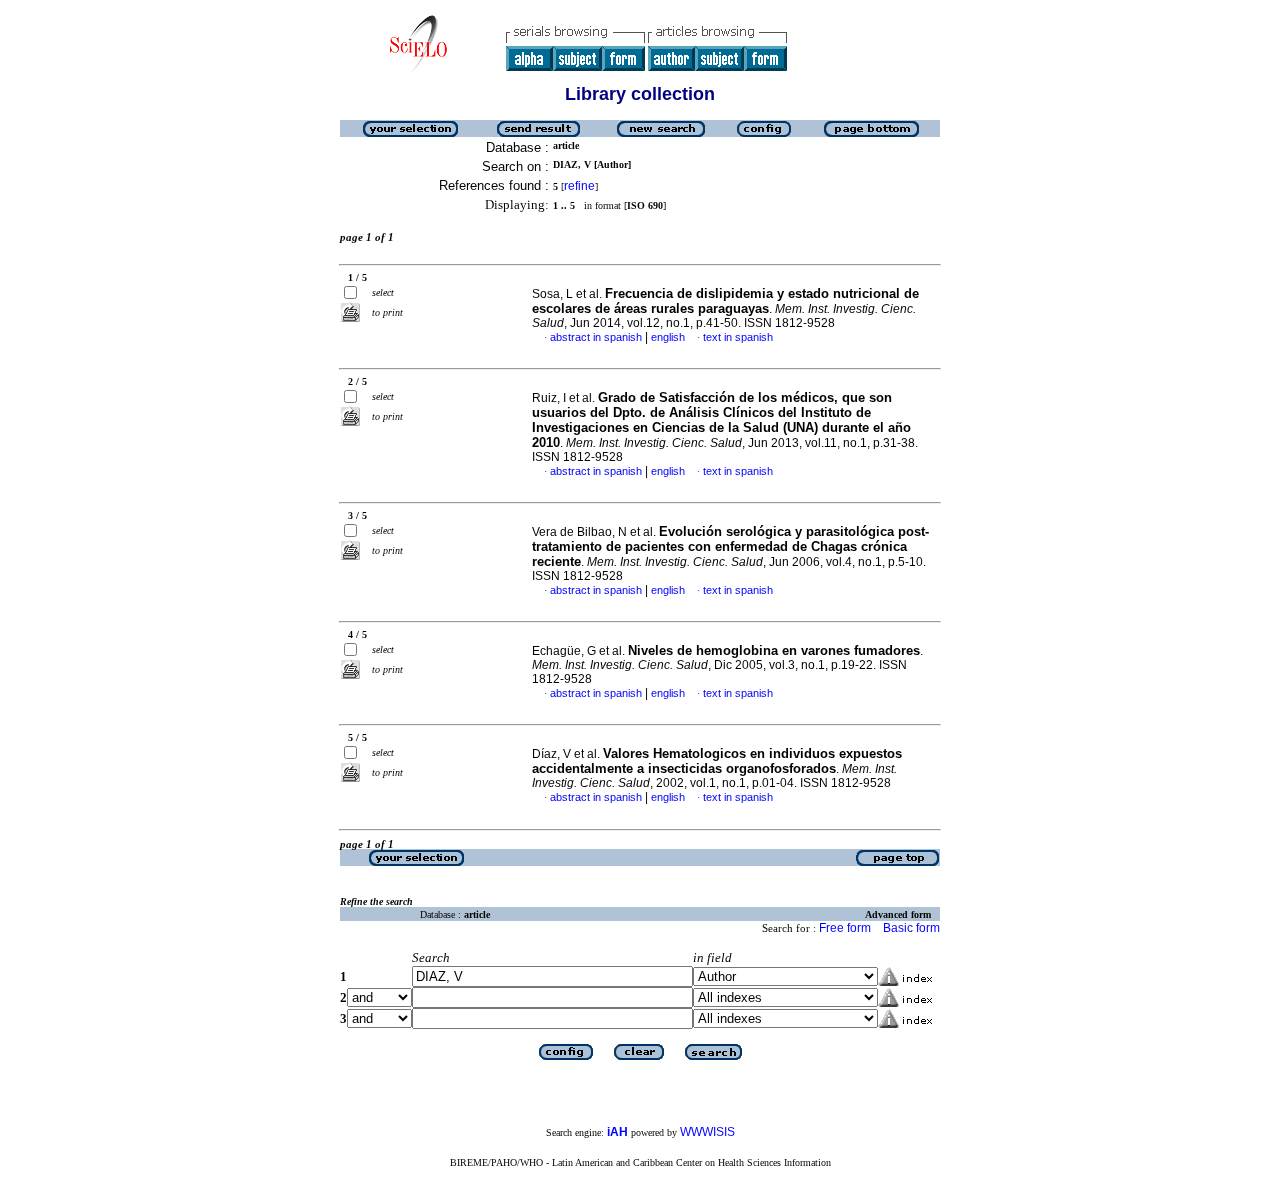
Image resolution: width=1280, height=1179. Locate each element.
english (668, 337)
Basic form (911, 928)
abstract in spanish (596, 337)
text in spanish (738, 337)
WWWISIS (707, 1132)
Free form (845, 928)
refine (579, 186)
